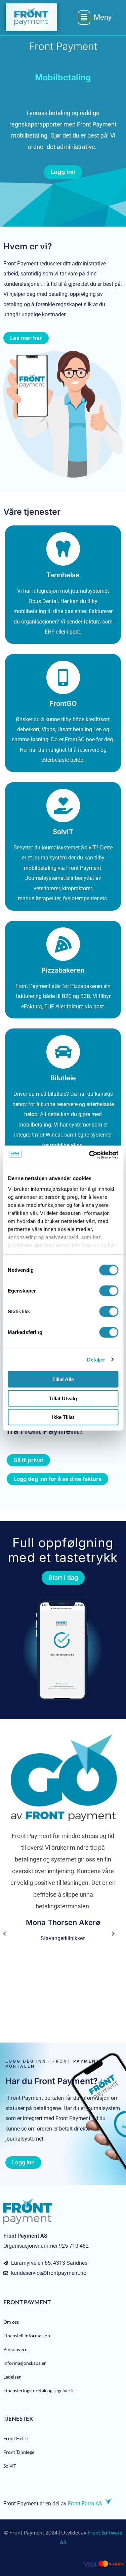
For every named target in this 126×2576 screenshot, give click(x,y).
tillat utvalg (63, 1398)
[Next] (113, 1934)
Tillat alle (63, 1379)
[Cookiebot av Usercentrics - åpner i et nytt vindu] (90, 1155)
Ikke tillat (63, 1417)
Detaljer (96, 1359)
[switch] (109, 1291)
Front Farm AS (85, 2504)
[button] (95, 17)
